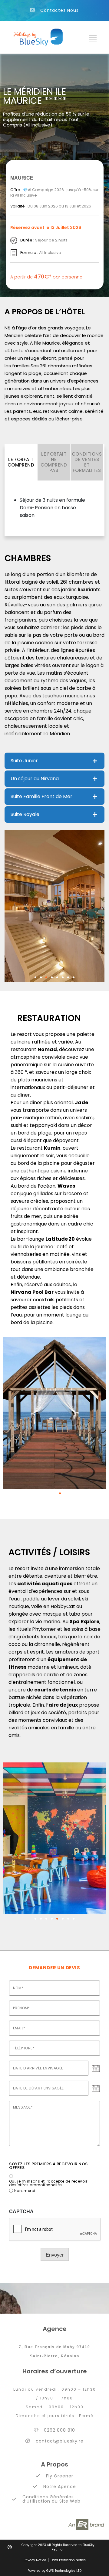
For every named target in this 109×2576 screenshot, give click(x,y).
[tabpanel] (54, 510)
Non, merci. (25, 2191)
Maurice (22, 178)
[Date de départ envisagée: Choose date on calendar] (96, 2089)
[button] (35, 977)
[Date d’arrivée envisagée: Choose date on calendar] (96, 2069)
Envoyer (55, 2255)
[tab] (21, 462)
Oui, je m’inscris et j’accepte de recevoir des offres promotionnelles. (48, 2183)
